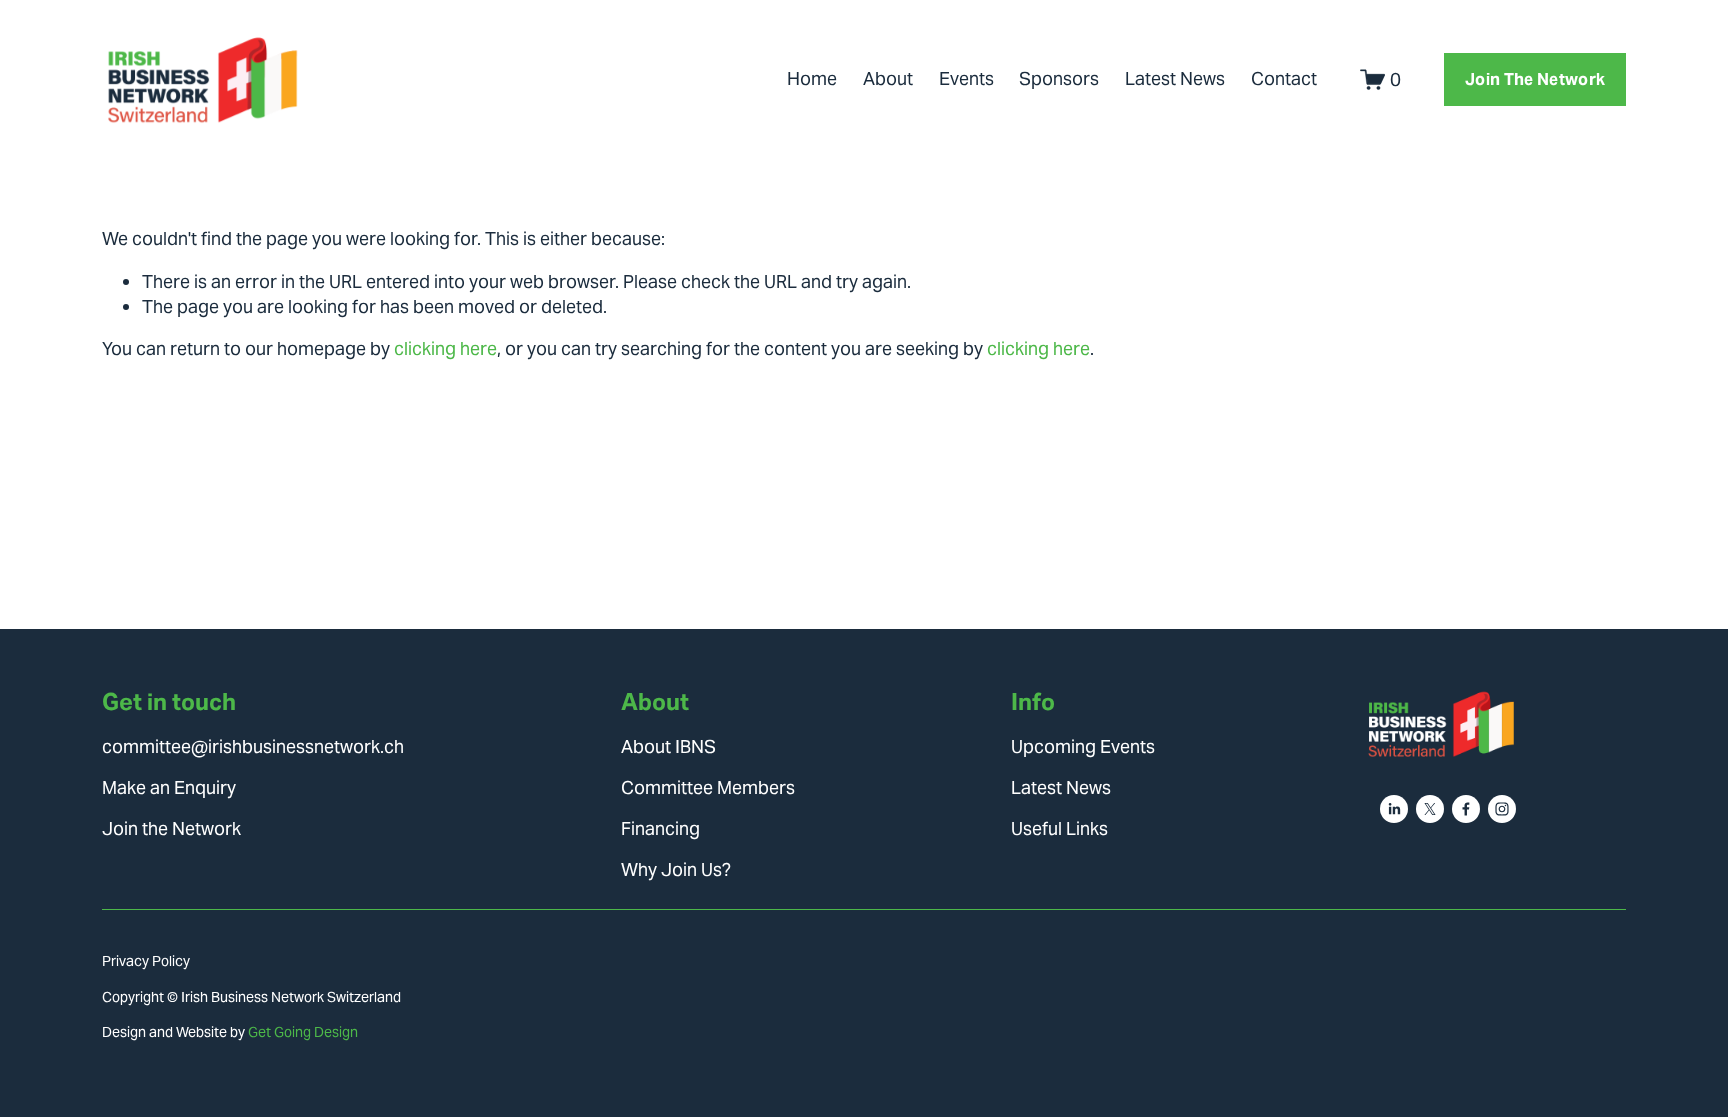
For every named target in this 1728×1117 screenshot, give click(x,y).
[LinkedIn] (1394, 809)
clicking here (445, 348)
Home (812, 78)
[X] (1430, 809)
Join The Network (1535, 79)
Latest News (1175, 78)
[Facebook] (1466, 809)
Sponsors (1059, 78)
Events (966, 78)
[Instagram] (1502, 809)
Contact (1284, 78)
